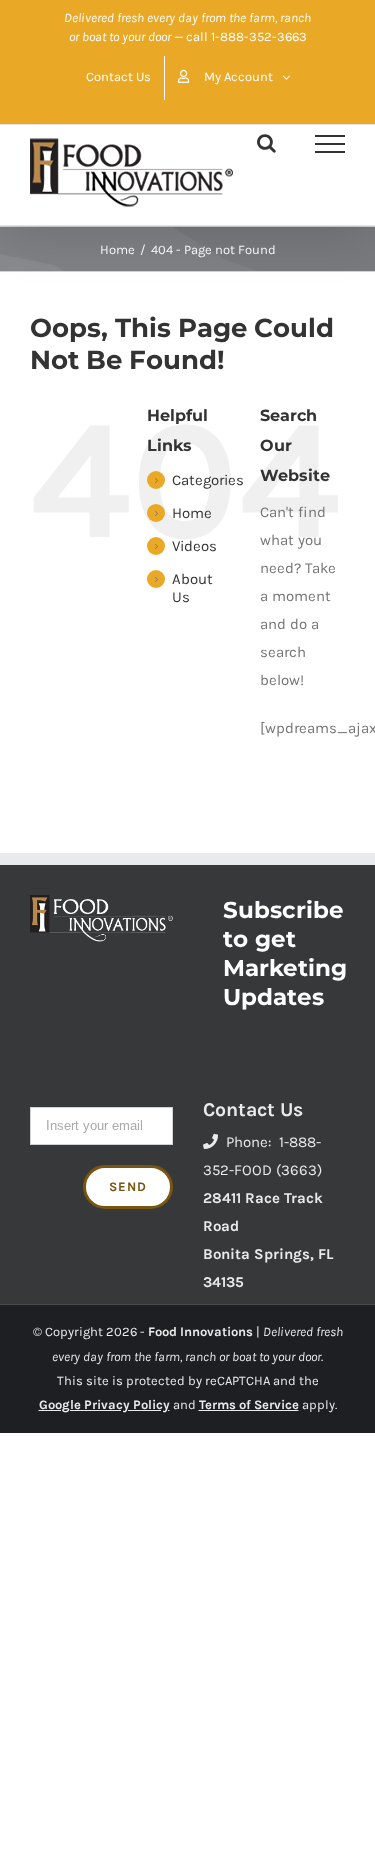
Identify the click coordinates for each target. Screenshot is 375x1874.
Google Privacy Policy (104, 1404)
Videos (194, 546)
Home (192, 513)
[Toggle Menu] (330, 144)
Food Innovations (200, 1331)
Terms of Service (249, 1404)
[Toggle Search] (266, 143)
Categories (208, 480)
